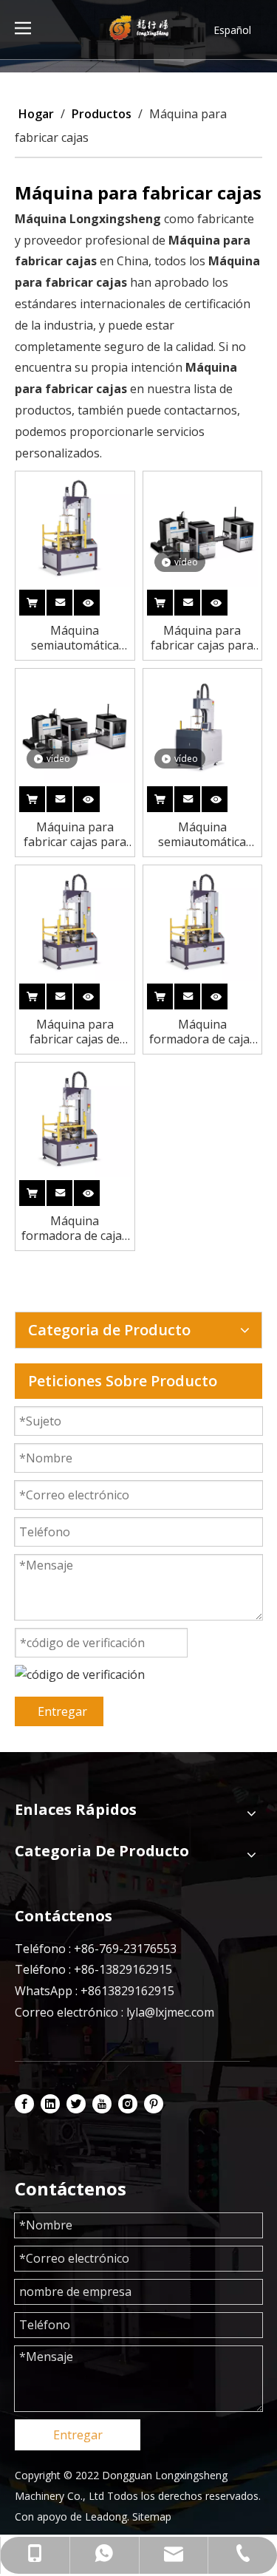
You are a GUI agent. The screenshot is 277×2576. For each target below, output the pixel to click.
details (99, 600)
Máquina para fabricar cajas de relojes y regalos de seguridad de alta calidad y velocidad (75, 1032)
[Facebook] (24, 2104)
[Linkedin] (50, 2104)
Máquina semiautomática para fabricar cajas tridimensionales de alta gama (202, 834)
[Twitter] (76, 2104)
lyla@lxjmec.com (170, 2012)
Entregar (62, 1711)
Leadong (106, 2517)
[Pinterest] (154, 2104)
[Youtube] (102, 2104)
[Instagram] (128, 2104)
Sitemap (152, 2517)
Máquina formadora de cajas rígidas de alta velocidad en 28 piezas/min (75, 1228)
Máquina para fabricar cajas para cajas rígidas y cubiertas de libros (202, 638)
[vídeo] (203, 530)
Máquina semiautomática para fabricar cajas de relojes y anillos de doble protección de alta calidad (75, 638)
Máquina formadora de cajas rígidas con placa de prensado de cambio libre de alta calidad (202, 1032)
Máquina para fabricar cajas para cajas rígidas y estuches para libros (75, 834)
